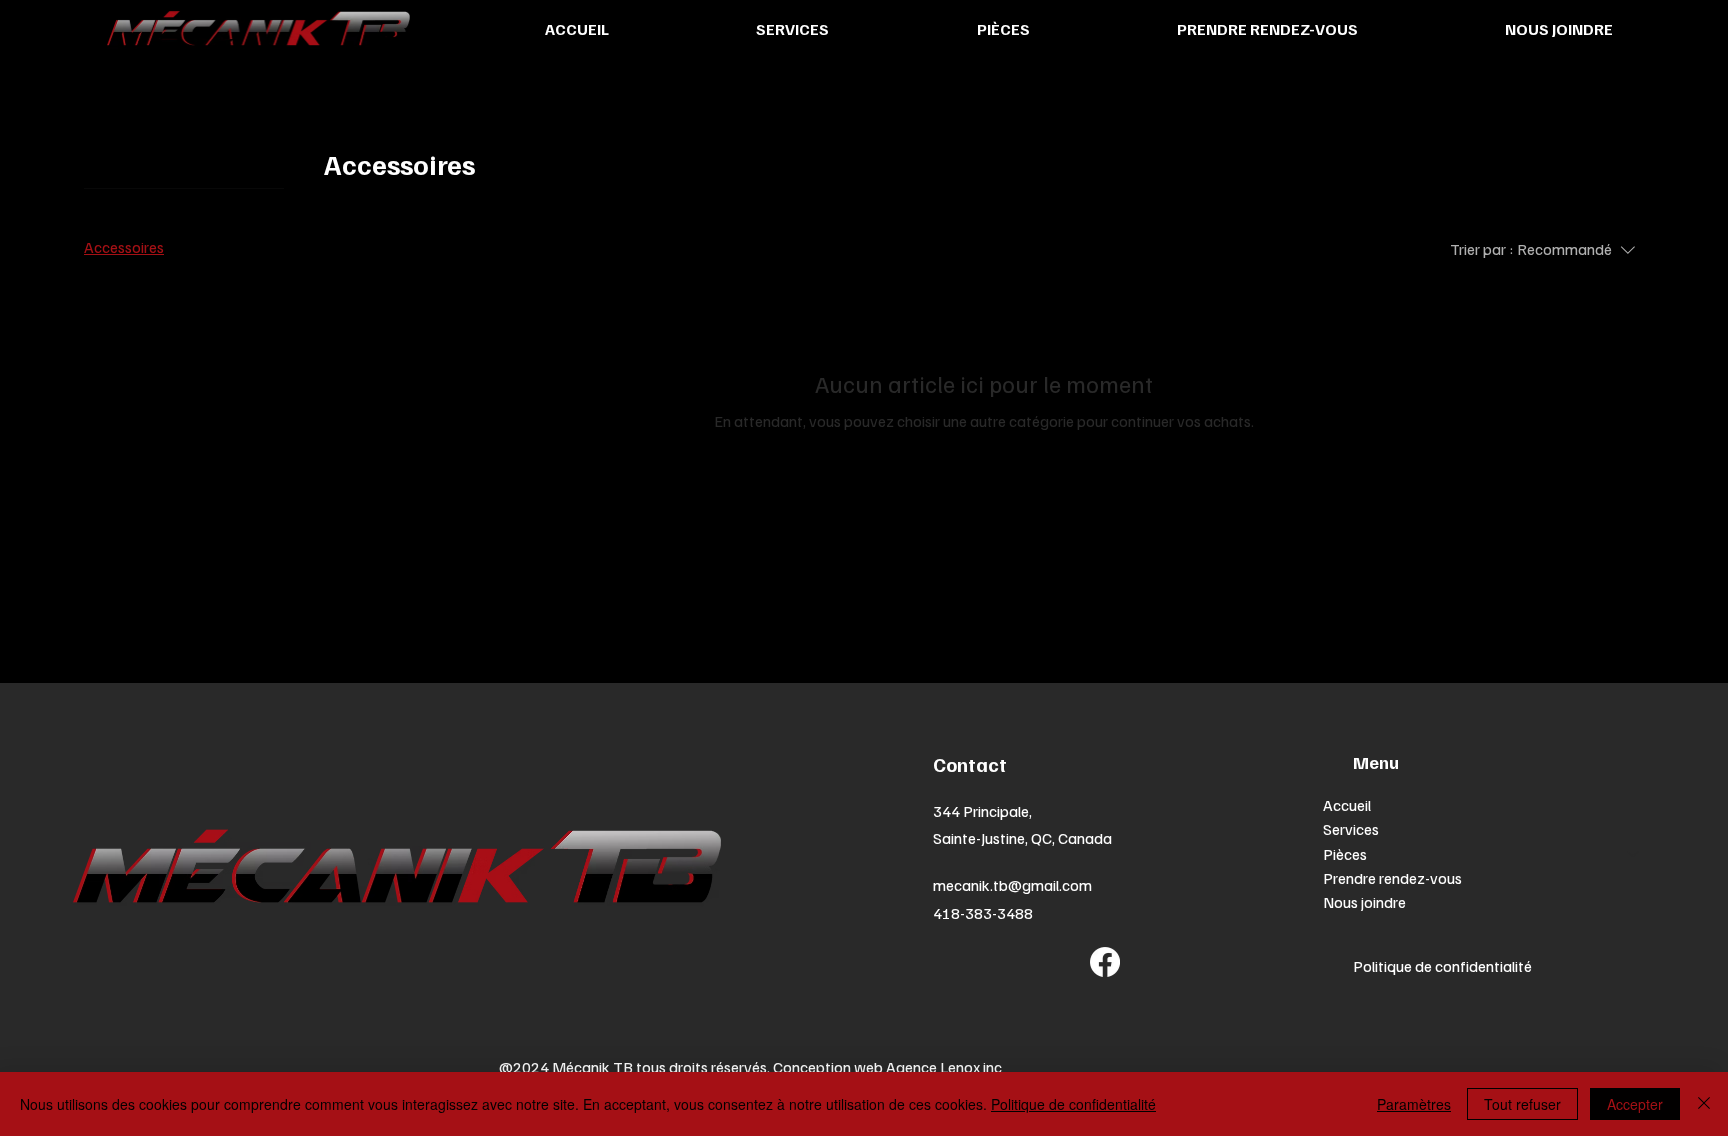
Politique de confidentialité (1442, 966)
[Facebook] (1105, 962)
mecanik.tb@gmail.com (1012, 885)
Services (1351, 829)
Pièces (1345, 854)
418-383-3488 (983, 913)
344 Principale (981, 811)
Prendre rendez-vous (1392, 878)
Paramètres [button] (1414, 1104)
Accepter (1635, 1104)
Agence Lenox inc (944, 1067)
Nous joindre (1364, 902)
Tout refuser (1522, 1104)
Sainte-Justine (979, 838)
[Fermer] (1704, 1104)
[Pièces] (1634, 854)
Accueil (1347, 805)
